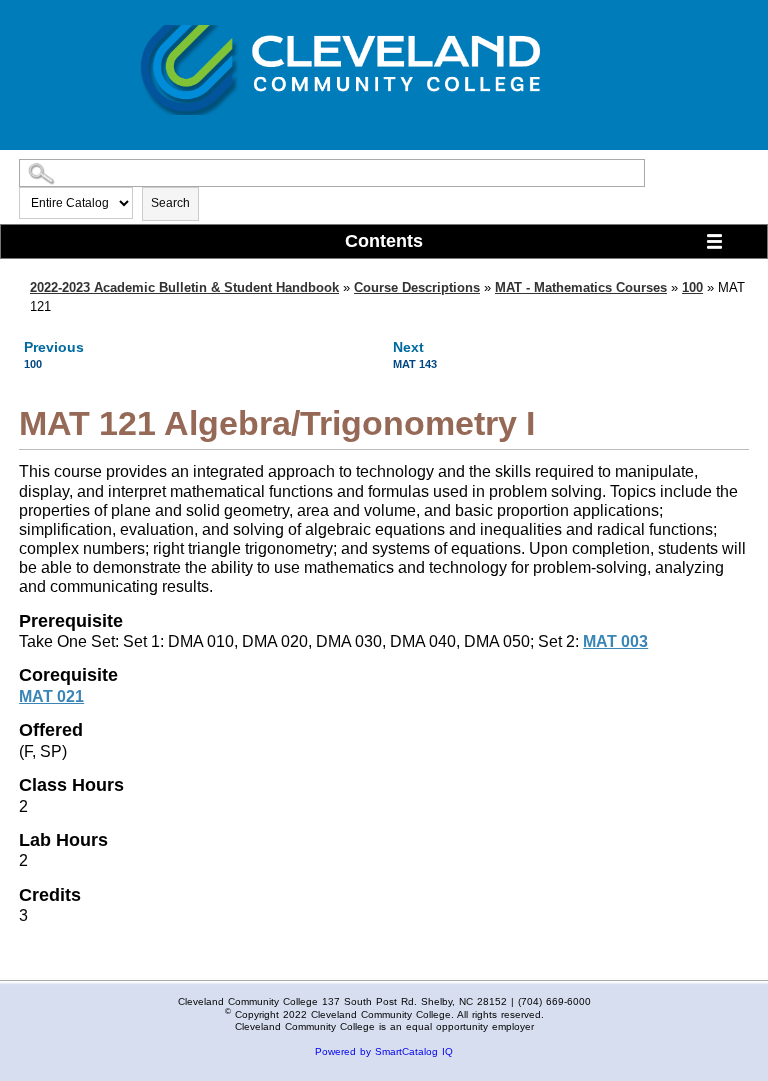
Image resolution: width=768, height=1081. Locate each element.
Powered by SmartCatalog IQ (384, 1051)
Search (170, 203)
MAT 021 (51, 696)
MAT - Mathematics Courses (581, 287)
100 (692, 287)
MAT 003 (615, 641)
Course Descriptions (417, 287)
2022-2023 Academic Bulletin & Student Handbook (184, 287)
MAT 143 (415, 364)
